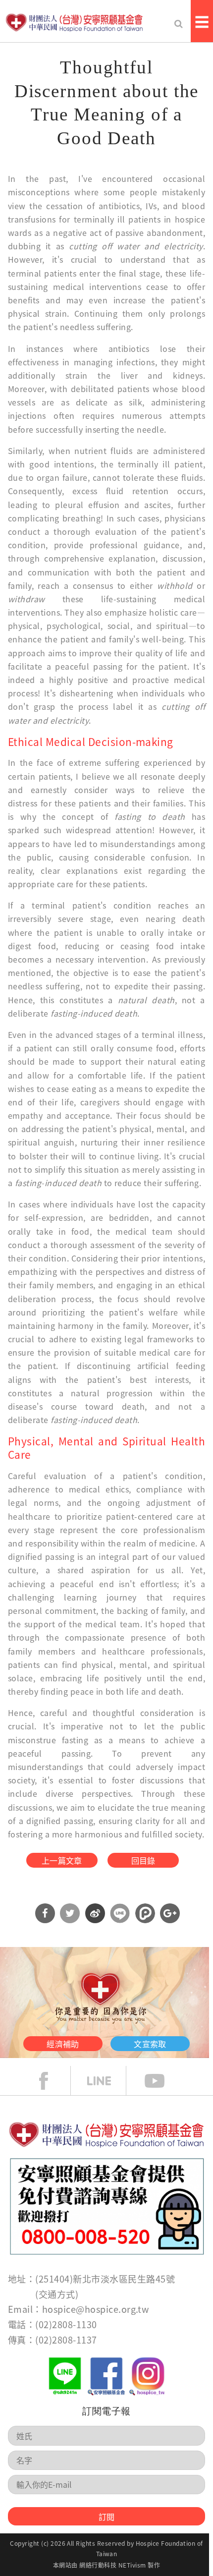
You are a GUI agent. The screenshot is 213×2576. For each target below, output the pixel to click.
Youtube (162, 2081)
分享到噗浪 (145, 1913)
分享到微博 (95, 1913)
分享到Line (120, 1913)
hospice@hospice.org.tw (96, 2309)
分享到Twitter (70, 1913)
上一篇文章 (62, 1860)
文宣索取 (150, 2044)
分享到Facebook (45, 1913)
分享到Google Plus (170, 1913)
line (106, 2081)
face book (51, 2081)
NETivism (132, 2565)
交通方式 (57, 2294)
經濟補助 (63, 2044)
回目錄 (143, 1860)
